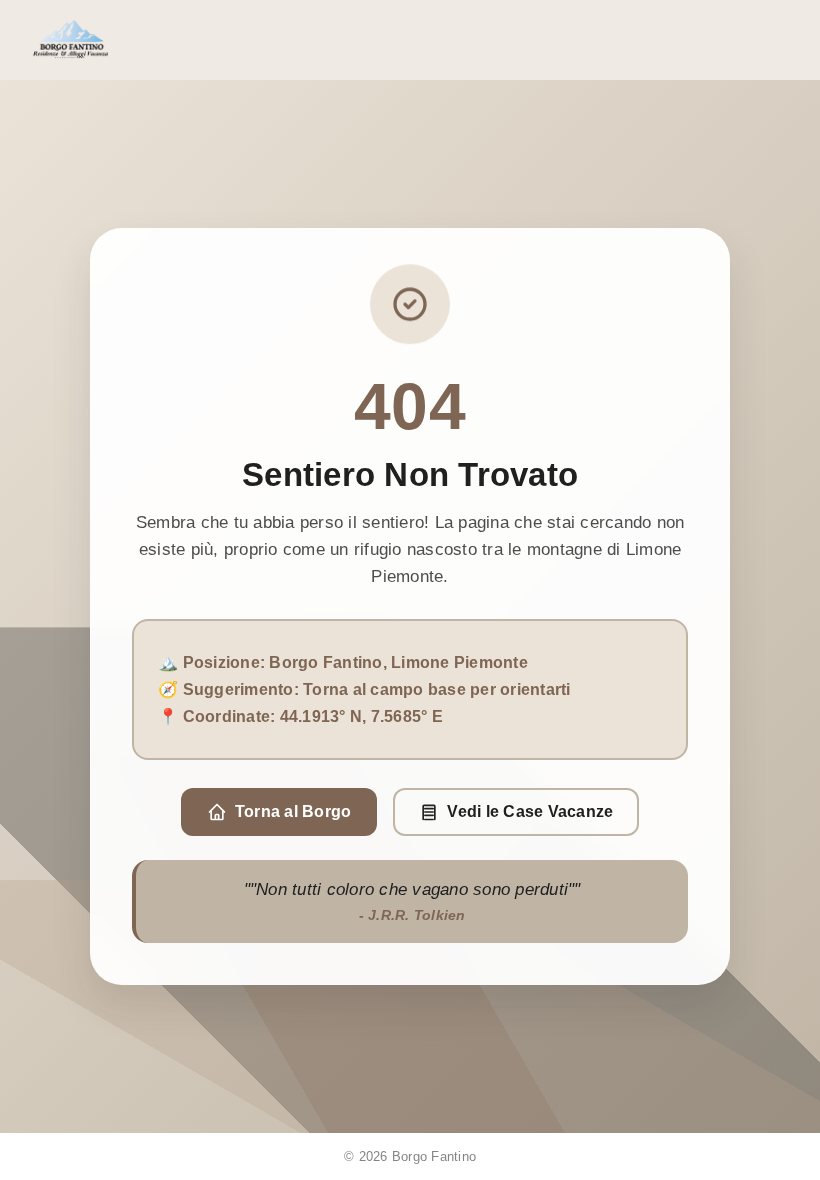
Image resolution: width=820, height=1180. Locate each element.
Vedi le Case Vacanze (530, 811)
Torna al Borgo (293, 811)
